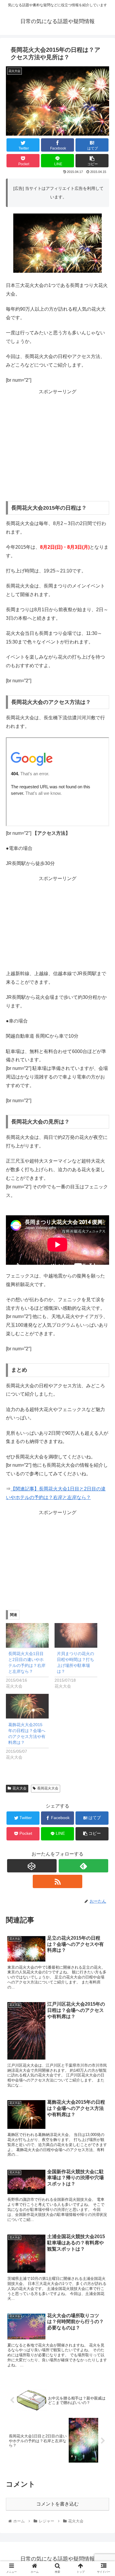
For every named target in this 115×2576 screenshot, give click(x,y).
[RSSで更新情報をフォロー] (57, 1881)
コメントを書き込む (57, 2504)
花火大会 (19, 1788)
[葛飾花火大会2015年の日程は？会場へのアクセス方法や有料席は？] (27, 1706)
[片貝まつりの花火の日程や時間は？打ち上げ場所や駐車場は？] (76, 1635)
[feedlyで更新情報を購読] (83, 1866)
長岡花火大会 (48, 1788)
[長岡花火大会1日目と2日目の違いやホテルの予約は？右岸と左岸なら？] (27, 1635)
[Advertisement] (57, 440)
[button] (103, 1306)
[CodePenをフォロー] (32, 1866)
